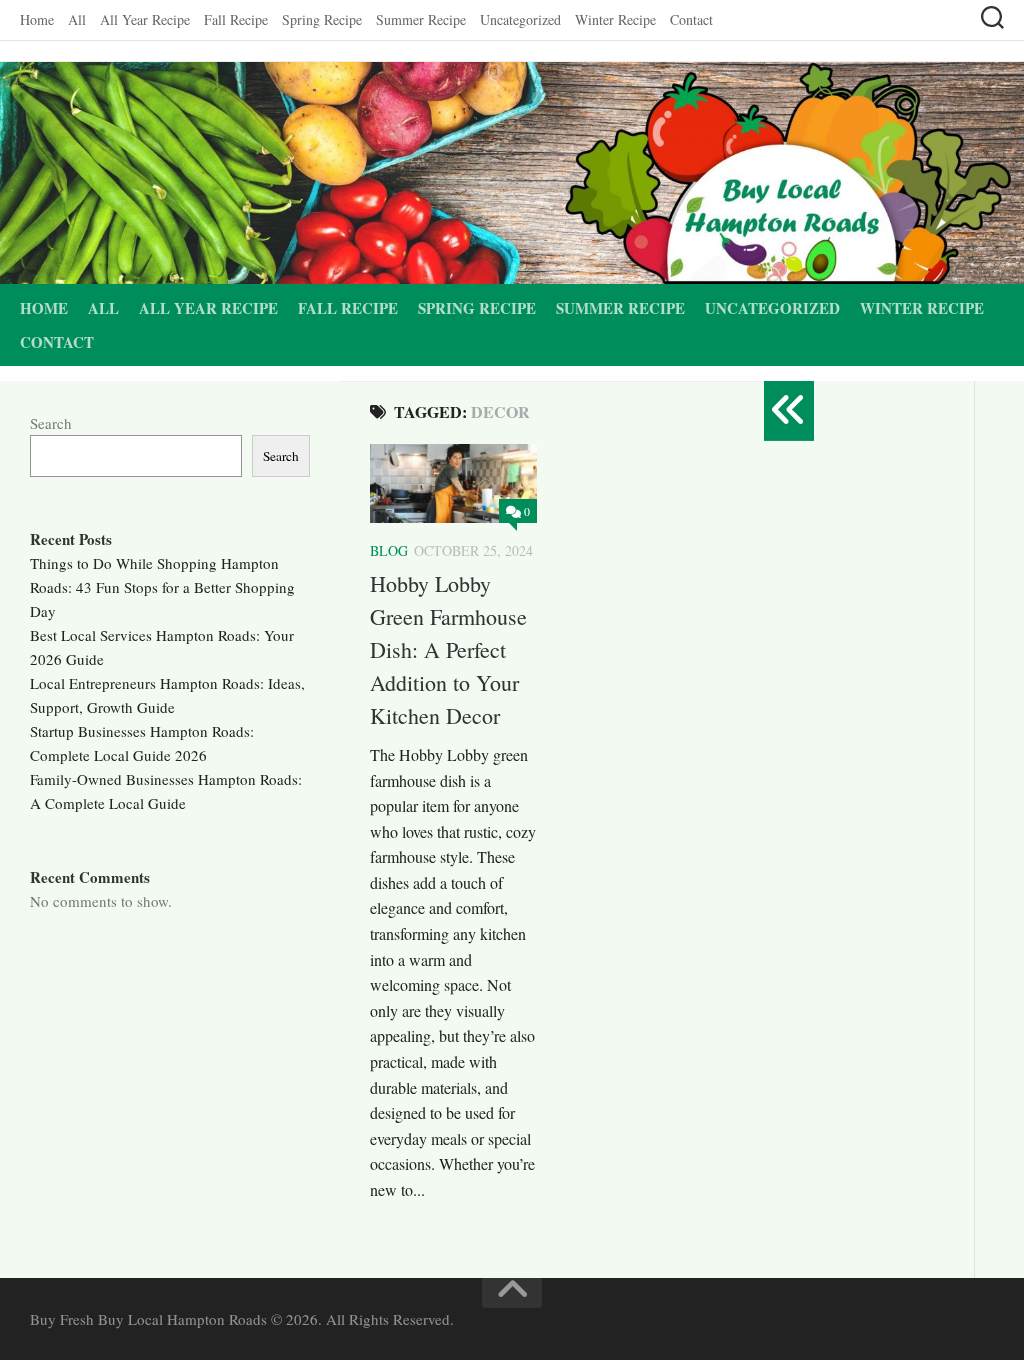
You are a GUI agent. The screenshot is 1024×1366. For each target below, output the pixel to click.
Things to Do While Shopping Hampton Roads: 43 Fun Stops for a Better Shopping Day (162, 587)
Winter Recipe (615, 19)
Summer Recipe (421, 19)
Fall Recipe (236, 19)
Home (37, 19)
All (77, 19)
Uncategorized (520, 19)
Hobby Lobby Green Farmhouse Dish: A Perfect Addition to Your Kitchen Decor (448, 649)
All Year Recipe (145, 19)
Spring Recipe (322, 19)
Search (51, 423)
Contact (691, 19)
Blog (389, 550)
